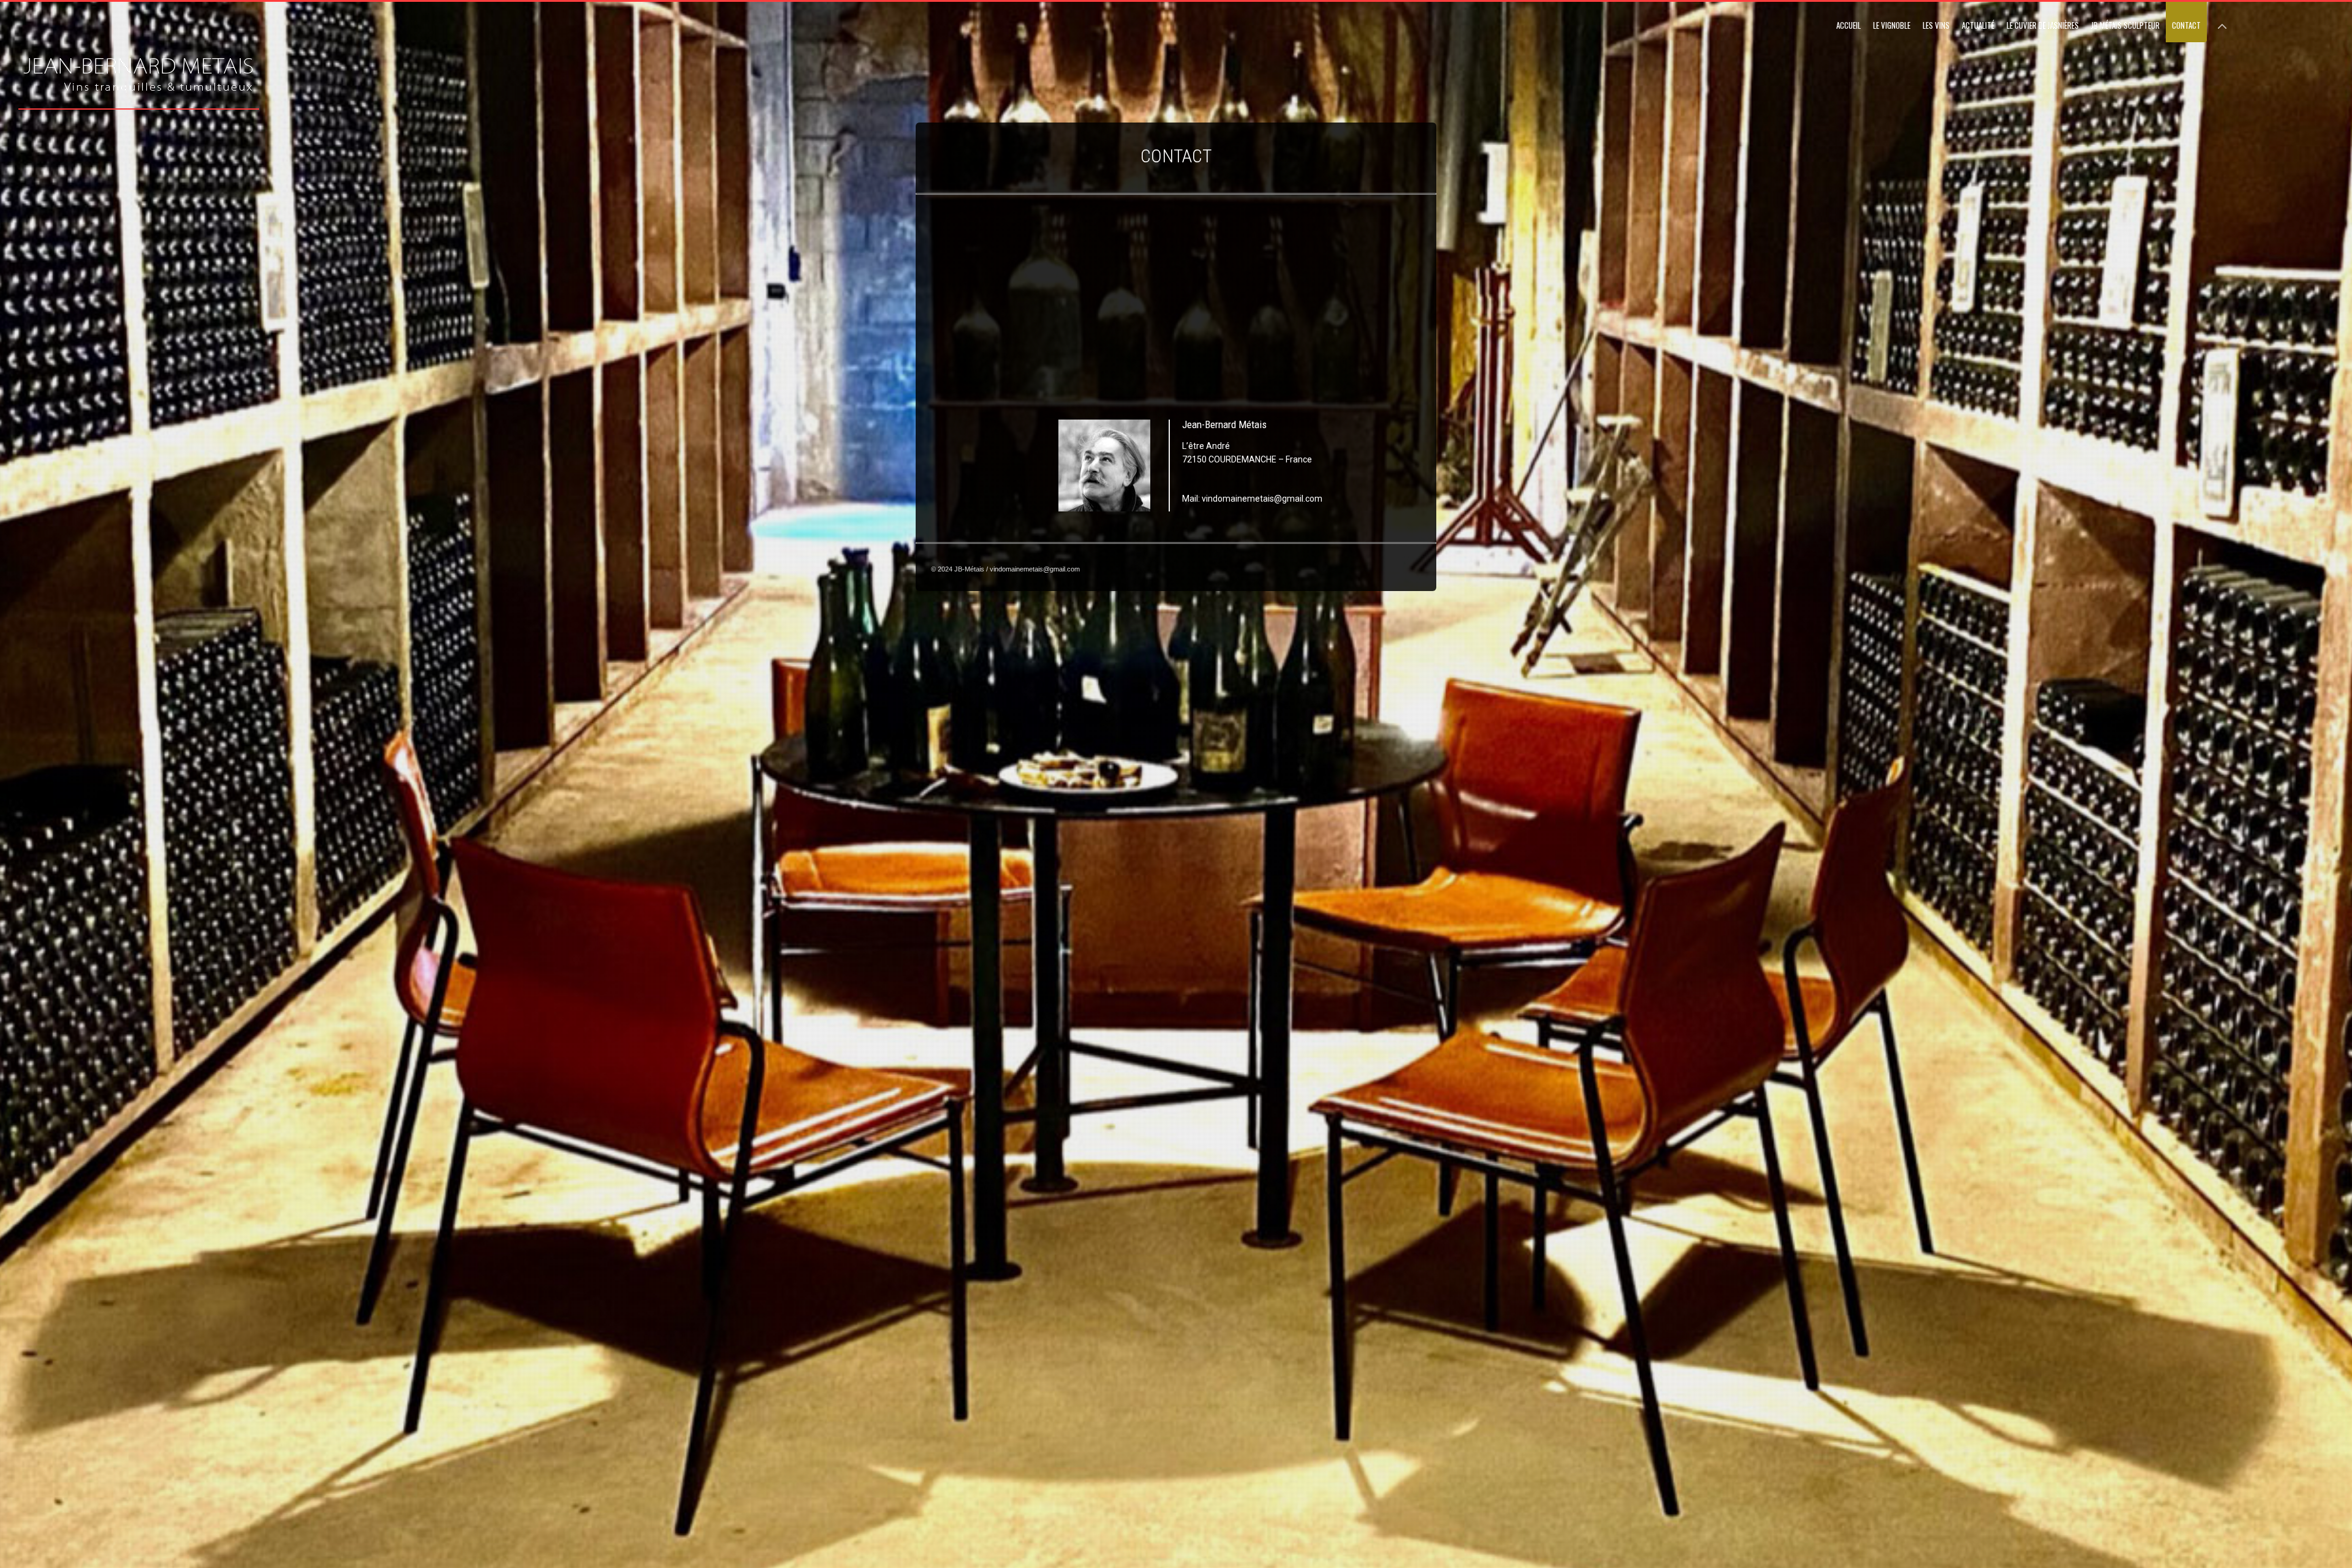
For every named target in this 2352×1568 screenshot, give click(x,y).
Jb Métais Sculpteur (2125, 25)
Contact (2186, 25)
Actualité (1978, 25)
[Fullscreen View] (2222, 21)
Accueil (1849, 25)
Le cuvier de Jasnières (2043, 25)
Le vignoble (1892, 25)
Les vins (1936, 25)
